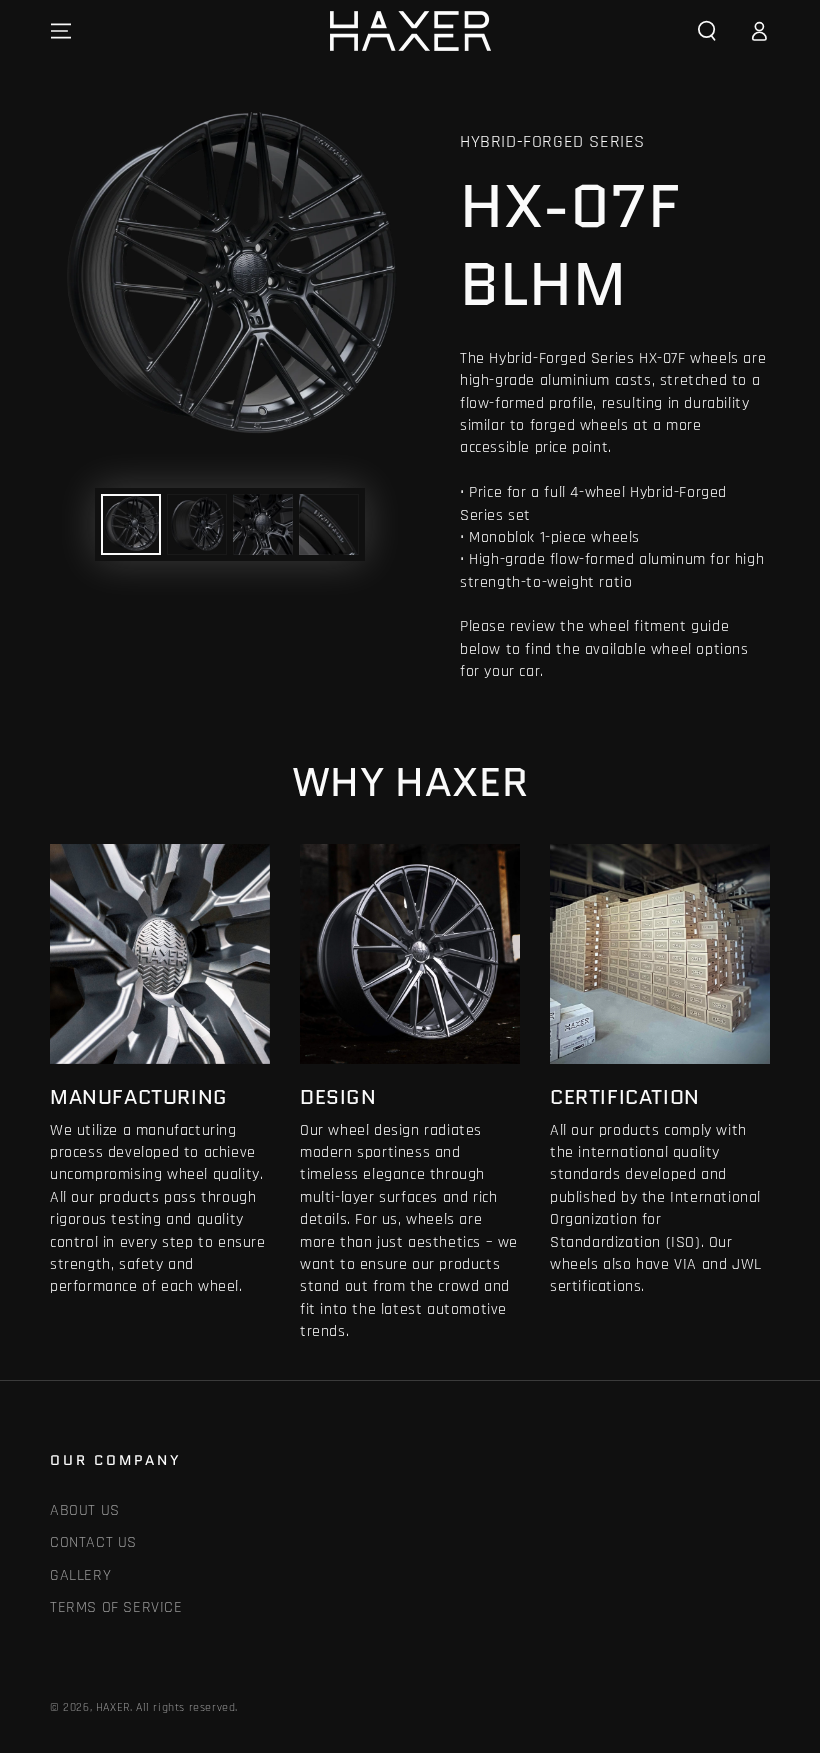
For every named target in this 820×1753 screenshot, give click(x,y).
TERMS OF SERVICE (116, 1607)
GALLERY (80, 1575)
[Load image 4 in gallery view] (329, 524)
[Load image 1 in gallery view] (131, 524)
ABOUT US (85, 1510)
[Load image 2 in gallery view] (197, 524)
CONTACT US (93, 1542)
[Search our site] (707, 31)
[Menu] (61, 31)
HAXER (113, 1707)
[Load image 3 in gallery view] (263, 524)
